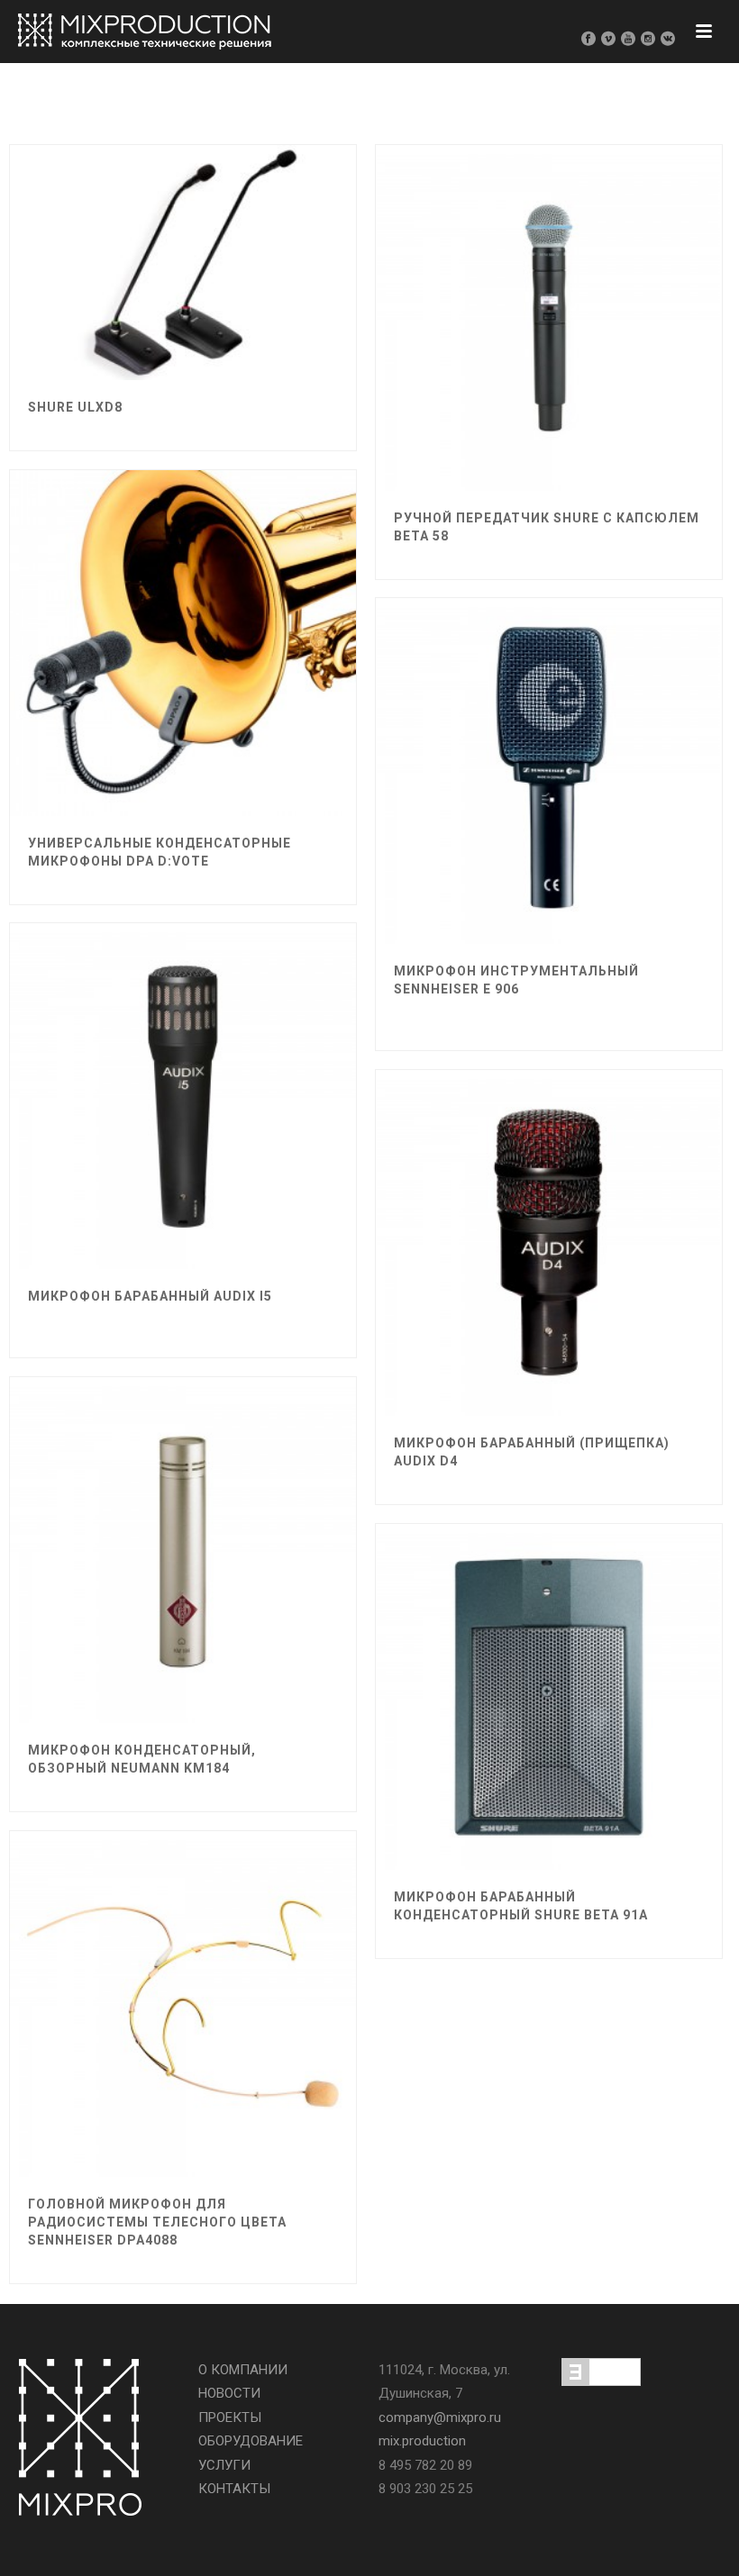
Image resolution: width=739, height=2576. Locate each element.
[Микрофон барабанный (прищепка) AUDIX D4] (602, 1229)
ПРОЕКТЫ (230, 2417)
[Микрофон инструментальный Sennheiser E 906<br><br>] (602, 757)
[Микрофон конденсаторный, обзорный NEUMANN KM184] (236, 1536)
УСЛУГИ (224, 2465)
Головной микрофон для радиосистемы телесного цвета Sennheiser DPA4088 (157, 2222)
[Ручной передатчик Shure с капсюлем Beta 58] (602, 304)
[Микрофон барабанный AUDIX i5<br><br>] (236, 1082)
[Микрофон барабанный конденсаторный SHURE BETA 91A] (602, 1683)
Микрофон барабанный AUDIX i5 (150, 1296)
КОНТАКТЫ (234, 2489)
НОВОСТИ (229, 2393)
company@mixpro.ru (440, 2417)
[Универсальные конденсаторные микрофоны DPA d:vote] (236, 629)
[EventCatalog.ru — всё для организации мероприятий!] (601, 2371)
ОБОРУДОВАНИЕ (251, 2441)
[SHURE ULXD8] (236, 249)
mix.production (422, 2441)
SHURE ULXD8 (75, 407)
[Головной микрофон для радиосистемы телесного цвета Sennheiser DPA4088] (236, 1990)
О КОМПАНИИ (243, 2370)
